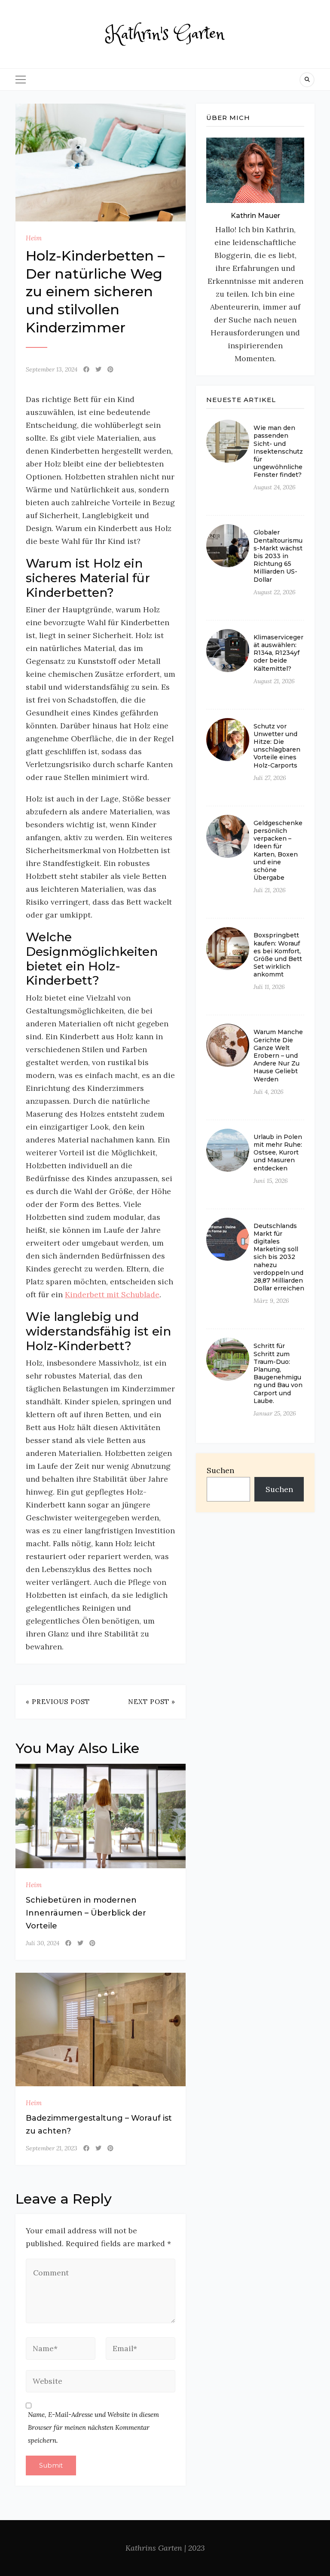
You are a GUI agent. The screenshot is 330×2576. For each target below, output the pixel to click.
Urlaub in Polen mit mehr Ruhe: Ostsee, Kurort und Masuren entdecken (278, 1153)
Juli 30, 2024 (43, 1943)
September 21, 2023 (52, 2148)
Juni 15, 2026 (271, 1181)
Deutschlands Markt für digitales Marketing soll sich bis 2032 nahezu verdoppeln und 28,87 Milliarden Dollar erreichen (279, 1257)
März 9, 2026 (271, 1301)
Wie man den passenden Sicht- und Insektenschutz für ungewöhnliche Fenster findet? (278, 451)
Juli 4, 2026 (269, 1092)
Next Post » (152, 1702)
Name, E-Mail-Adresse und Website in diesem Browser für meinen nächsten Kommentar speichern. (93, 2427)
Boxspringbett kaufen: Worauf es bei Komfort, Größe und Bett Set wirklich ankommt (278, 955)
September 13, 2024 (52, 369)
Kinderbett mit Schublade (112, 1294)
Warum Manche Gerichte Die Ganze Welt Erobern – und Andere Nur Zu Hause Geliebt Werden (278, 1055)
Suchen (220, 1470)
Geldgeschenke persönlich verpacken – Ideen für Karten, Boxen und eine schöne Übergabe (278, 850)
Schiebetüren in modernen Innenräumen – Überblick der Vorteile (86, 1913)
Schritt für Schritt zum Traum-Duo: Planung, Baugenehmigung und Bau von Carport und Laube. (278, 1373)
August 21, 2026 (274, 681)
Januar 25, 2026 (275, 1413)
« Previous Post (58, 1702)
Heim (34, 238)
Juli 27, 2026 (270, 778)
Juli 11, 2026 (269, 987)
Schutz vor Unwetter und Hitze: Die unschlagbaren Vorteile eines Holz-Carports (277, 746)
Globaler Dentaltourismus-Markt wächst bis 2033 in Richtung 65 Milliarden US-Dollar (278, 556)
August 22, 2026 (275, 592)
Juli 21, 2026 (270, 890)
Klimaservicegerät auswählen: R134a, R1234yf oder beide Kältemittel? (278, 653)
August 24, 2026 (275, 487)
